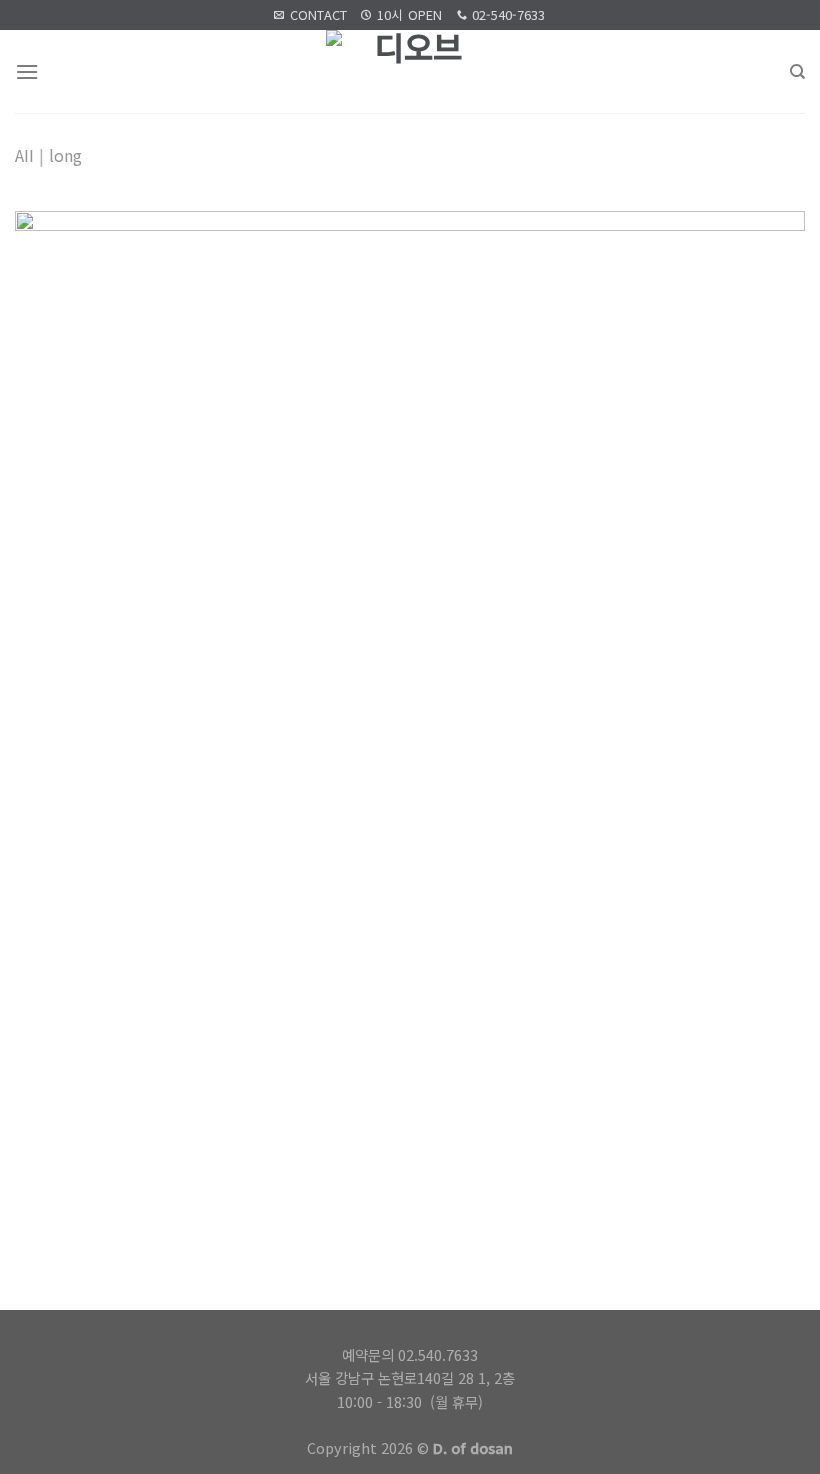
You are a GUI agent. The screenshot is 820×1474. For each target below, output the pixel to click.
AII (24, 155)
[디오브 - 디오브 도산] (410, 71)
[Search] (797, 72)
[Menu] (27, 71)
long (65, 155)
